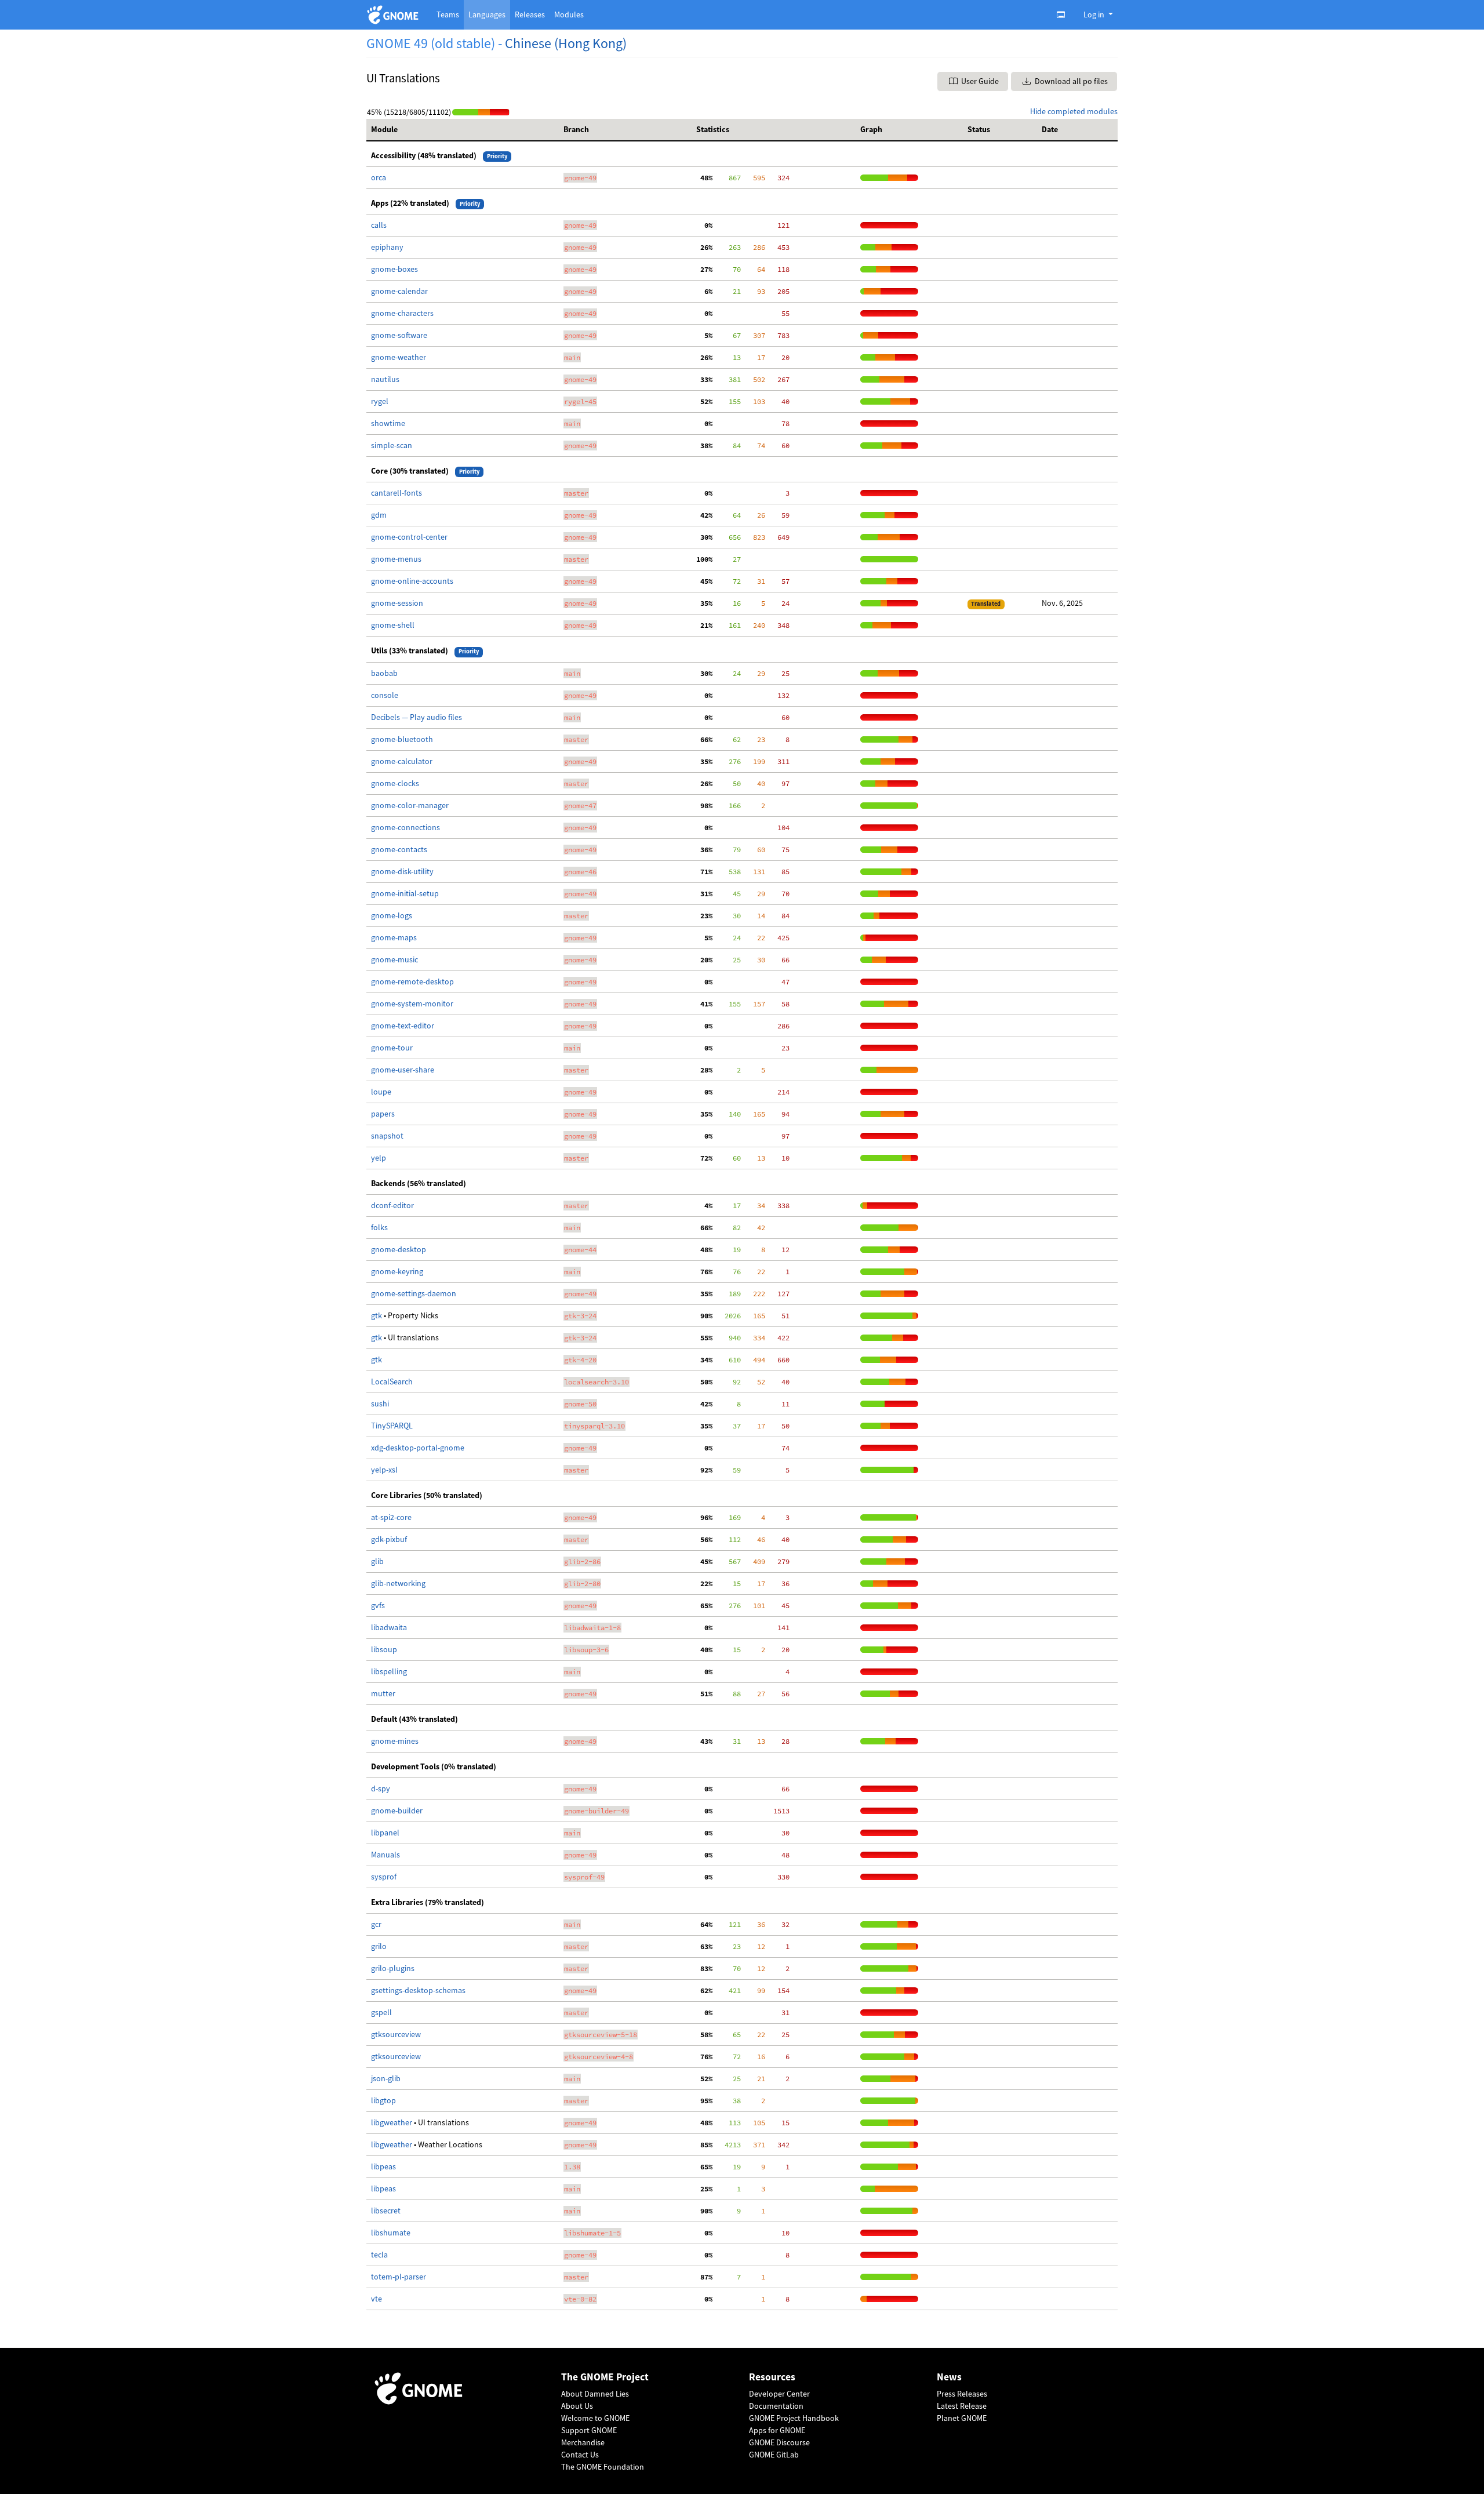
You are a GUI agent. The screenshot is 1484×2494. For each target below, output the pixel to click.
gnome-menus (396, 559)
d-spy (381, 1788)
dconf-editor (392, 1205)
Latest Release (962, 2406)
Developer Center (779, 2394)
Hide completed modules (1074, 111)
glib (377, 1561)
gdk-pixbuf (389, 1539)
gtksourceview (396, 2034)
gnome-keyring (397, 1271)
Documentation (776, 2406)
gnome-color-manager (410, 805)
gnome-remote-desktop (412, 981)
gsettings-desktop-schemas (418, 1990)
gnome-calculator (402, 761)
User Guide (979, 81)
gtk (377, 1315)
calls (379, 225)
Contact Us (580, 2455)
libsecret (386, 2211)
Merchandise (583, 2442)
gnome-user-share (403, 1070)
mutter (383, 1693)
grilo (379, 1946)
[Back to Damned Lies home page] (394, 15)
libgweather (392, 2122)
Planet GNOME (962, 2418)
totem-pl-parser (399, 2277)
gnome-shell (393, 625)
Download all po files (1070, 81)
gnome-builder (397, 1810)
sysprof (384, 1877)
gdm (379, 515)
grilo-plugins (393, 1968)
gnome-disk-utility (402, 871)
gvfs (378, 1605)
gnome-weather (399, 357)
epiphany (387, 247)
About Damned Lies (595, 2394)
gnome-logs (392, 915)
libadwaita (389, 1627)
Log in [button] (1095, 14)
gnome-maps (394, 937)
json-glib (386, 2078)
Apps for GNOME (777, 2430)
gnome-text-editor (403, 1026)
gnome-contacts (399, 849)
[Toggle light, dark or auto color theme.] (1064, 14)
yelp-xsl (384, 1470)
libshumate (391, 2233)
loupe (381, 1092)
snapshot (387, 1136)
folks (379, 1227)
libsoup (384, 1649)
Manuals (385, 1855)
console (385, 695)
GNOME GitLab (774, 2455)
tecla (379, 2255)
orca (379, 177)
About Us (577, 2406)
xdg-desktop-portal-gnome (418, 1448)
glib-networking (398, 1583)
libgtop (383, 2100)
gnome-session (397, 603)
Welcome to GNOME (595, 2418)
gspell (381, 2012)
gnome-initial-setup (405, 893)
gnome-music (394, 959)
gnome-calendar (399, 291)
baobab (384, 673)
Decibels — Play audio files (417, 717)
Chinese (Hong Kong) (566, 43)
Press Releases (962, 2394)
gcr (376, 1924)
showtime (388, 423)
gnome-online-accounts (412, 581)
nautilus (385, 379)
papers (383, 1114)
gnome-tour (392, 1048)
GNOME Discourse (779, 2442)
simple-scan (392, 445)
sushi (380, 1404)
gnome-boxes (394, 269)
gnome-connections (405, 827)
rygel (380, 401)
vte (377, 2299)
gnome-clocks (395, 783)
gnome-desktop (399, 1249)
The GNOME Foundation (603, 2467)
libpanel (385, 1833)
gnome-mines (395, 1741)
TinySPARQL (392, 1426)
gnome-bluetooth (402, 739)
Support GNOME (589, 2430)
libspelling (389, 1671)
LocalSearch (392, 1381)
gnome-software (399, 335)
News (949, 2377)
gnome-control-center (409, 537)
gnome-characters (402, 313)
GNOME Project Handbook (794, 2418)
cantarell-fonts (397, 493)
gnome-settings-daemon (414, 1293)
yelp (379, 1158)
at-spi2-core (391, 1517)
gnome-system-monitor (412, 1004)
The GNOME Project (605, 2377)
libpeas (383, 2166)
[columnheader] (463, 130)
